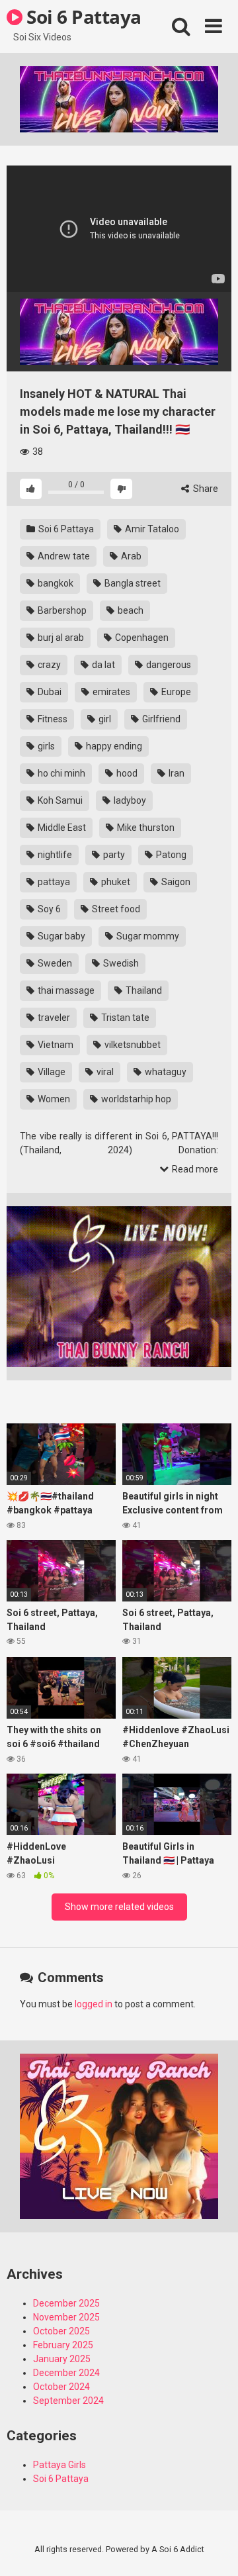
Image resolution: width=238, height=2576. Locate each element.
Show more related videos (119, 1907)
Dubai (49, 692)
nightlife (54, 855)
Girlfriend (160, 719)
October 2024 (61, 2387)
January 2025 (62, 2359)
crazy (48, 665)
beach (130, 610)
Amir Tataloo (151, 529)
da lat (102, 665)
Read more (194, 1169)
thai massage (65, 990)
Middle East (61, 828)
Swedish (120, 963)
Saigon (175, 882)
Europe (175, 692)
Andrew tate (63, 556)
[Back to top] (214, 2549)
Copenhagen (141, 638)
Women (53, 1099)
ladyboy (129, 800)
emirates (110, 692)
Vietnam (55, 1045)
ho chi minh (60, 773)
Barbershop (61, 610)
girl (104, 719)
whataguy (165, 1072)
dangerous (168, 665)
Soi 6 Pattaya (82, 17)
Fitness (52, 719)
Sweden (54, 963)
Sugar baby (60, 936)
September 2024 (68, 2401)
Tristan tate (124, 1018)
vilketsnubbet (132, 1045)
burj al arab (60, 638)
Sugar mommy (147, 936)
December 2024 (66, 2373)
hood (126, 773)
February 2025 (63, 2345)
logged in (94, 2004)
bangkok (55, 583)
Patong (170, 855)
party (113, 855)
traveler (53, 1018)
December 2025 (66, 2303)
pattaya (53, 882)
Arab (130, 556)
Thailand (143, 990)
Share (205, 489)
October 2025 (61, 2331)
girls (45, 746)
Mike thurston (145, 828)
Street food (115, 909)
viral (104, 1072)
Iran (176, 773)
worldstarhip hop (135, 1099)
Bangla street (132, 583)
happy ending (113, 746)
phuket (115, 882)
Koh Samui (59, 800)
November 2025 (66, 2317)
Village (51, 1072)
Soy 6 (48, 909)
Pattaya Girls (59, 2465)
